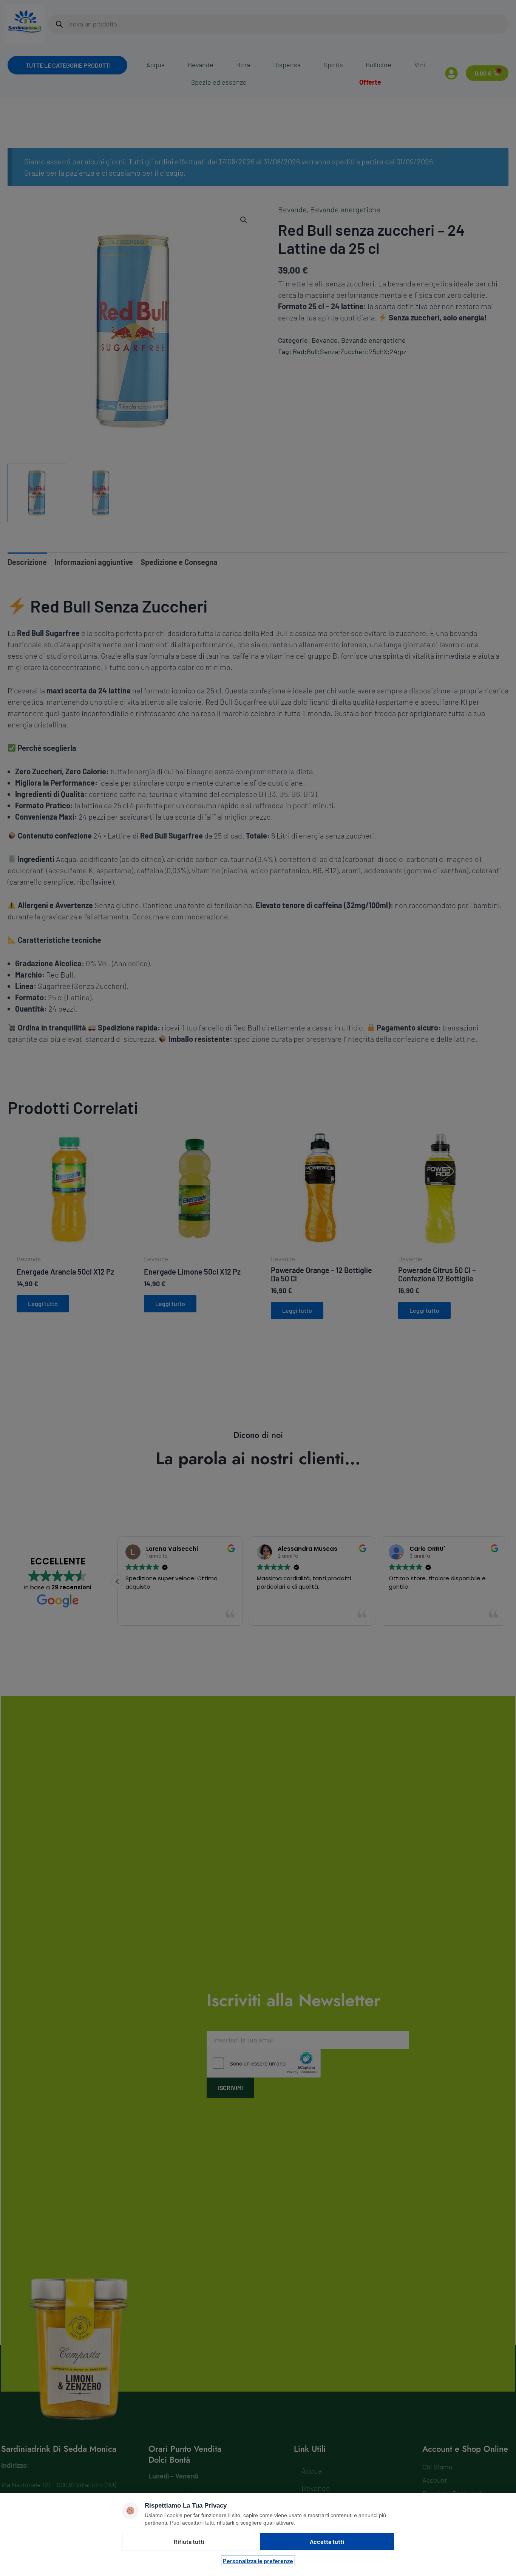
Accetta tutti (327, 2541)
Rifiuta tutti (189, 2541)
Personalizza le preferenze (258, 2561)
